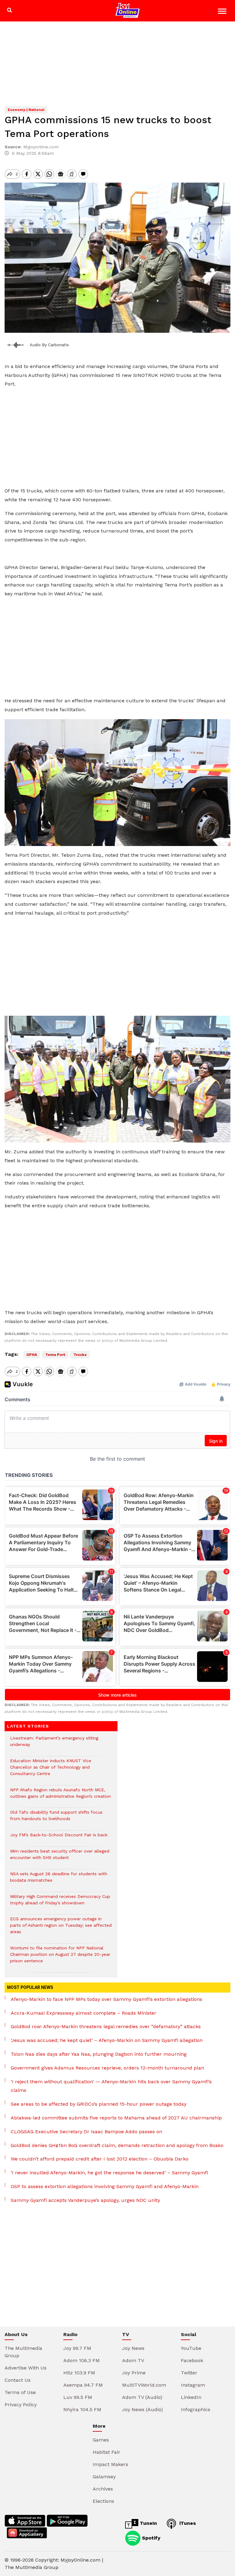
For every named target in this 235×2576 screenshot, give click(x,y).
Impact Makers (110, 2464)
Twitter (189, 2373)
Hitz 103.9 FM (79, 2373)
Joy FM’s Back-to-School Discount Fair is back (59, 1838)
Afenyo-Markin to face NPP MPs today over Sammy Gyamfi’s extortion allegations (106, 1999)
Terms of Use (20, 2392)
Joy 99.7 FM (77, 2348)
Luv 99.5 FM (78, 2397)
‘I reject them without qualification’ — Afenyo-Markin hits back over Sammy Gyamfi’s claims (111, 2086)
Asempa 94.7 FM (83, 2385)
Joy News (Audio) (142, 2409)
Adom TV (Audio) (142, 2397)
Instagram (193, 2385)
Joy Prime (134, 2373)
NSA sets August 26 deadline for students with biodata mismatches (59, 1880)
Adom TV (133, 2360)
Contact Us (18, 2380)
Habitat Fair (106, 2452)
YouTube (191, 2348)
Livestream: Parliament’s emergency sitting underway (54, 1744)
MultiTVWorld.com (144, 2385)
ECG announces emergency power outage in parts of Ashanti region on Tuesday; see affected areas (61, 1928)
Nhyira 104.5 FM (82, 2409)
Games (101, 2440)
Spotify (150, 2538)
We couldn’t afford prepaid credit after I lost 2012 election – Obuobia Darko (100, 2159)
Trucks (80, 1355)
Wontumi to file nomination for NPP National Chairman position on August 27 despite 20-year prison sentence (60, 1958)
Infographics (196, 2409)
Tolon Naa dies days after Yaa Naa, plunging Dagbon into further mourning (99, 2054)
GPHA (32, 1355)
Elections (103, 2501)
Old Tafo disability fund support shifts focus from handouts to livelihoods (56, 1819)
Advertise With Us (26, 2368)
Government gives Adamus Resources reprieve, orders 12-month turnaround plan (107, 2068)
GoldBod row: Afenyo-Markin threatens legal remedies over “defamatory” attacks (106, 2026)
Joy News (133, 2348)
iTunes (187, 2523)
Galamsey (104, 2477)
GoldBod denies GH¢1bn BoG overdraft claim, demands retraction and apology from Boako (117, 2145)
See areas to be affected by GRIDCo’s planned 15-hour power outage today (99, 2104)
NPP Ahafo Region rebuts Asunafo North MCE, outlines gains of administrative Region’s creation (60, 1796)
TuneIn (148, 2523)
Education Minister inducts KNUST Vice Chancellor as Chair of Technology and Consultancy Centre (51, 1770)
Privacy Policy (21, 2405)
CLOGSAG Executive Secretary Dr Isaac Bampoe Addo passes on (86, 2132)
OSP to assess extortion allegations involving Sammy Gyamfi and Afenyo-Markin (105, 2186)
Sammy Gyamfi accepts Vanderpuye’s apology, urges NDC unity (85, 2200)
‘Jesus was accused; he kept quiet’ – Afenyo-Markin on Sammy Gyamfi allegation (107, 2040)
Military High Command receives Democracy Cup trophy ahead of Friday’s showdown (60, 1903)
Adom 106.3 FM (82, 2360)
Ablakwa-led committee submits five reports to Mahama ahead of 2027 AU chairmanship (116, 2118)
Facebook (192, 2360)
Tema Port (55, 1355)
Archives (103, 2489)
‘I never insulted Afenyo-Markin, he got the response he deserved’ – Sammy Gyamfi (109, 2173)
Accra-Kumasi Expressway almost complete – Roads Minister (84, 2013)
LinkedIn (191, 2397)
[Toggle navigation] (223, 12)
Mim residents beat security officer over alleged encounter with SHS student (60, 1857)
